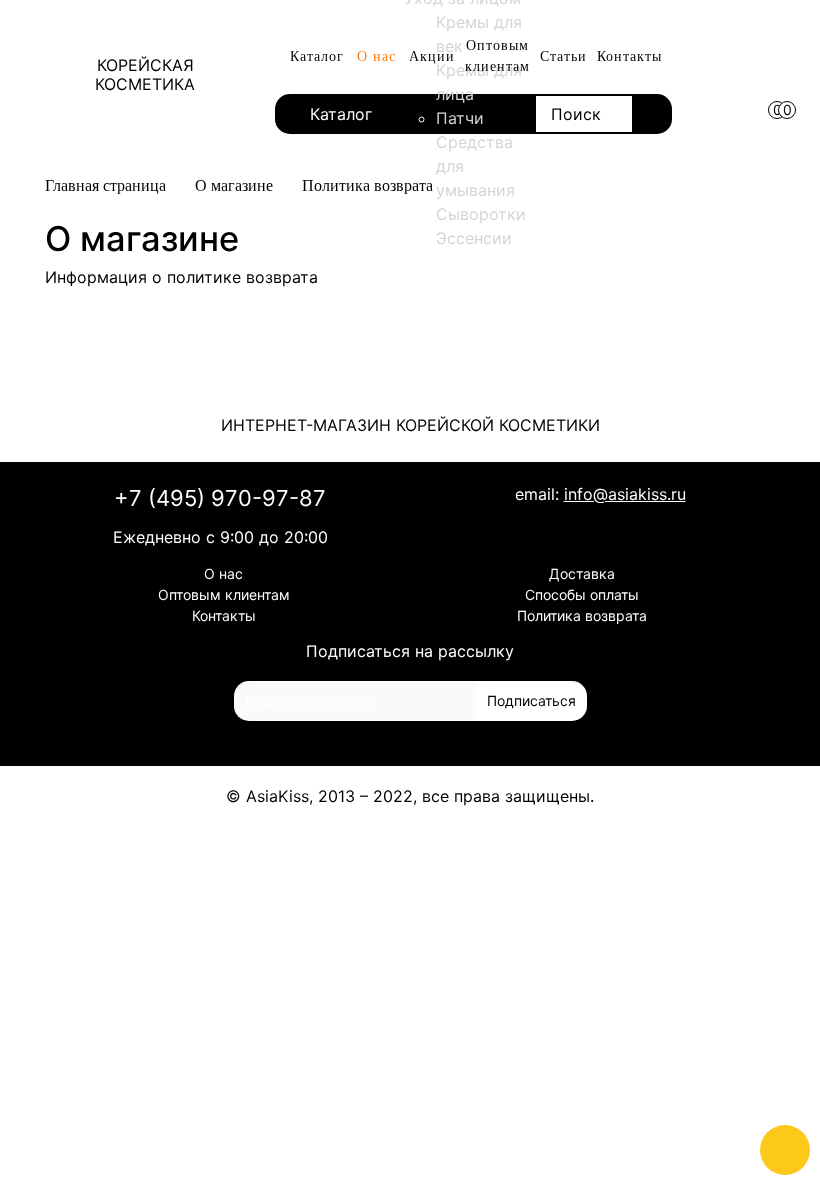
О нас (376, 56)
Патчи (460, 118)
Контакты (629, 56)
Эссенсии (474, 238)
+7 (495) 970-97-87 (220, 498)
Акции (432, 56)
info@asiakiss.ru (625, 494)
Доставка (582, 573)
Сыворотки (481, 214)
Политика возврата (582, 615)
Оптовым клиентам (497, 56)
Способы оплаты (582, 594)
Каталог (317, 56)
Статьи (563, 56)
